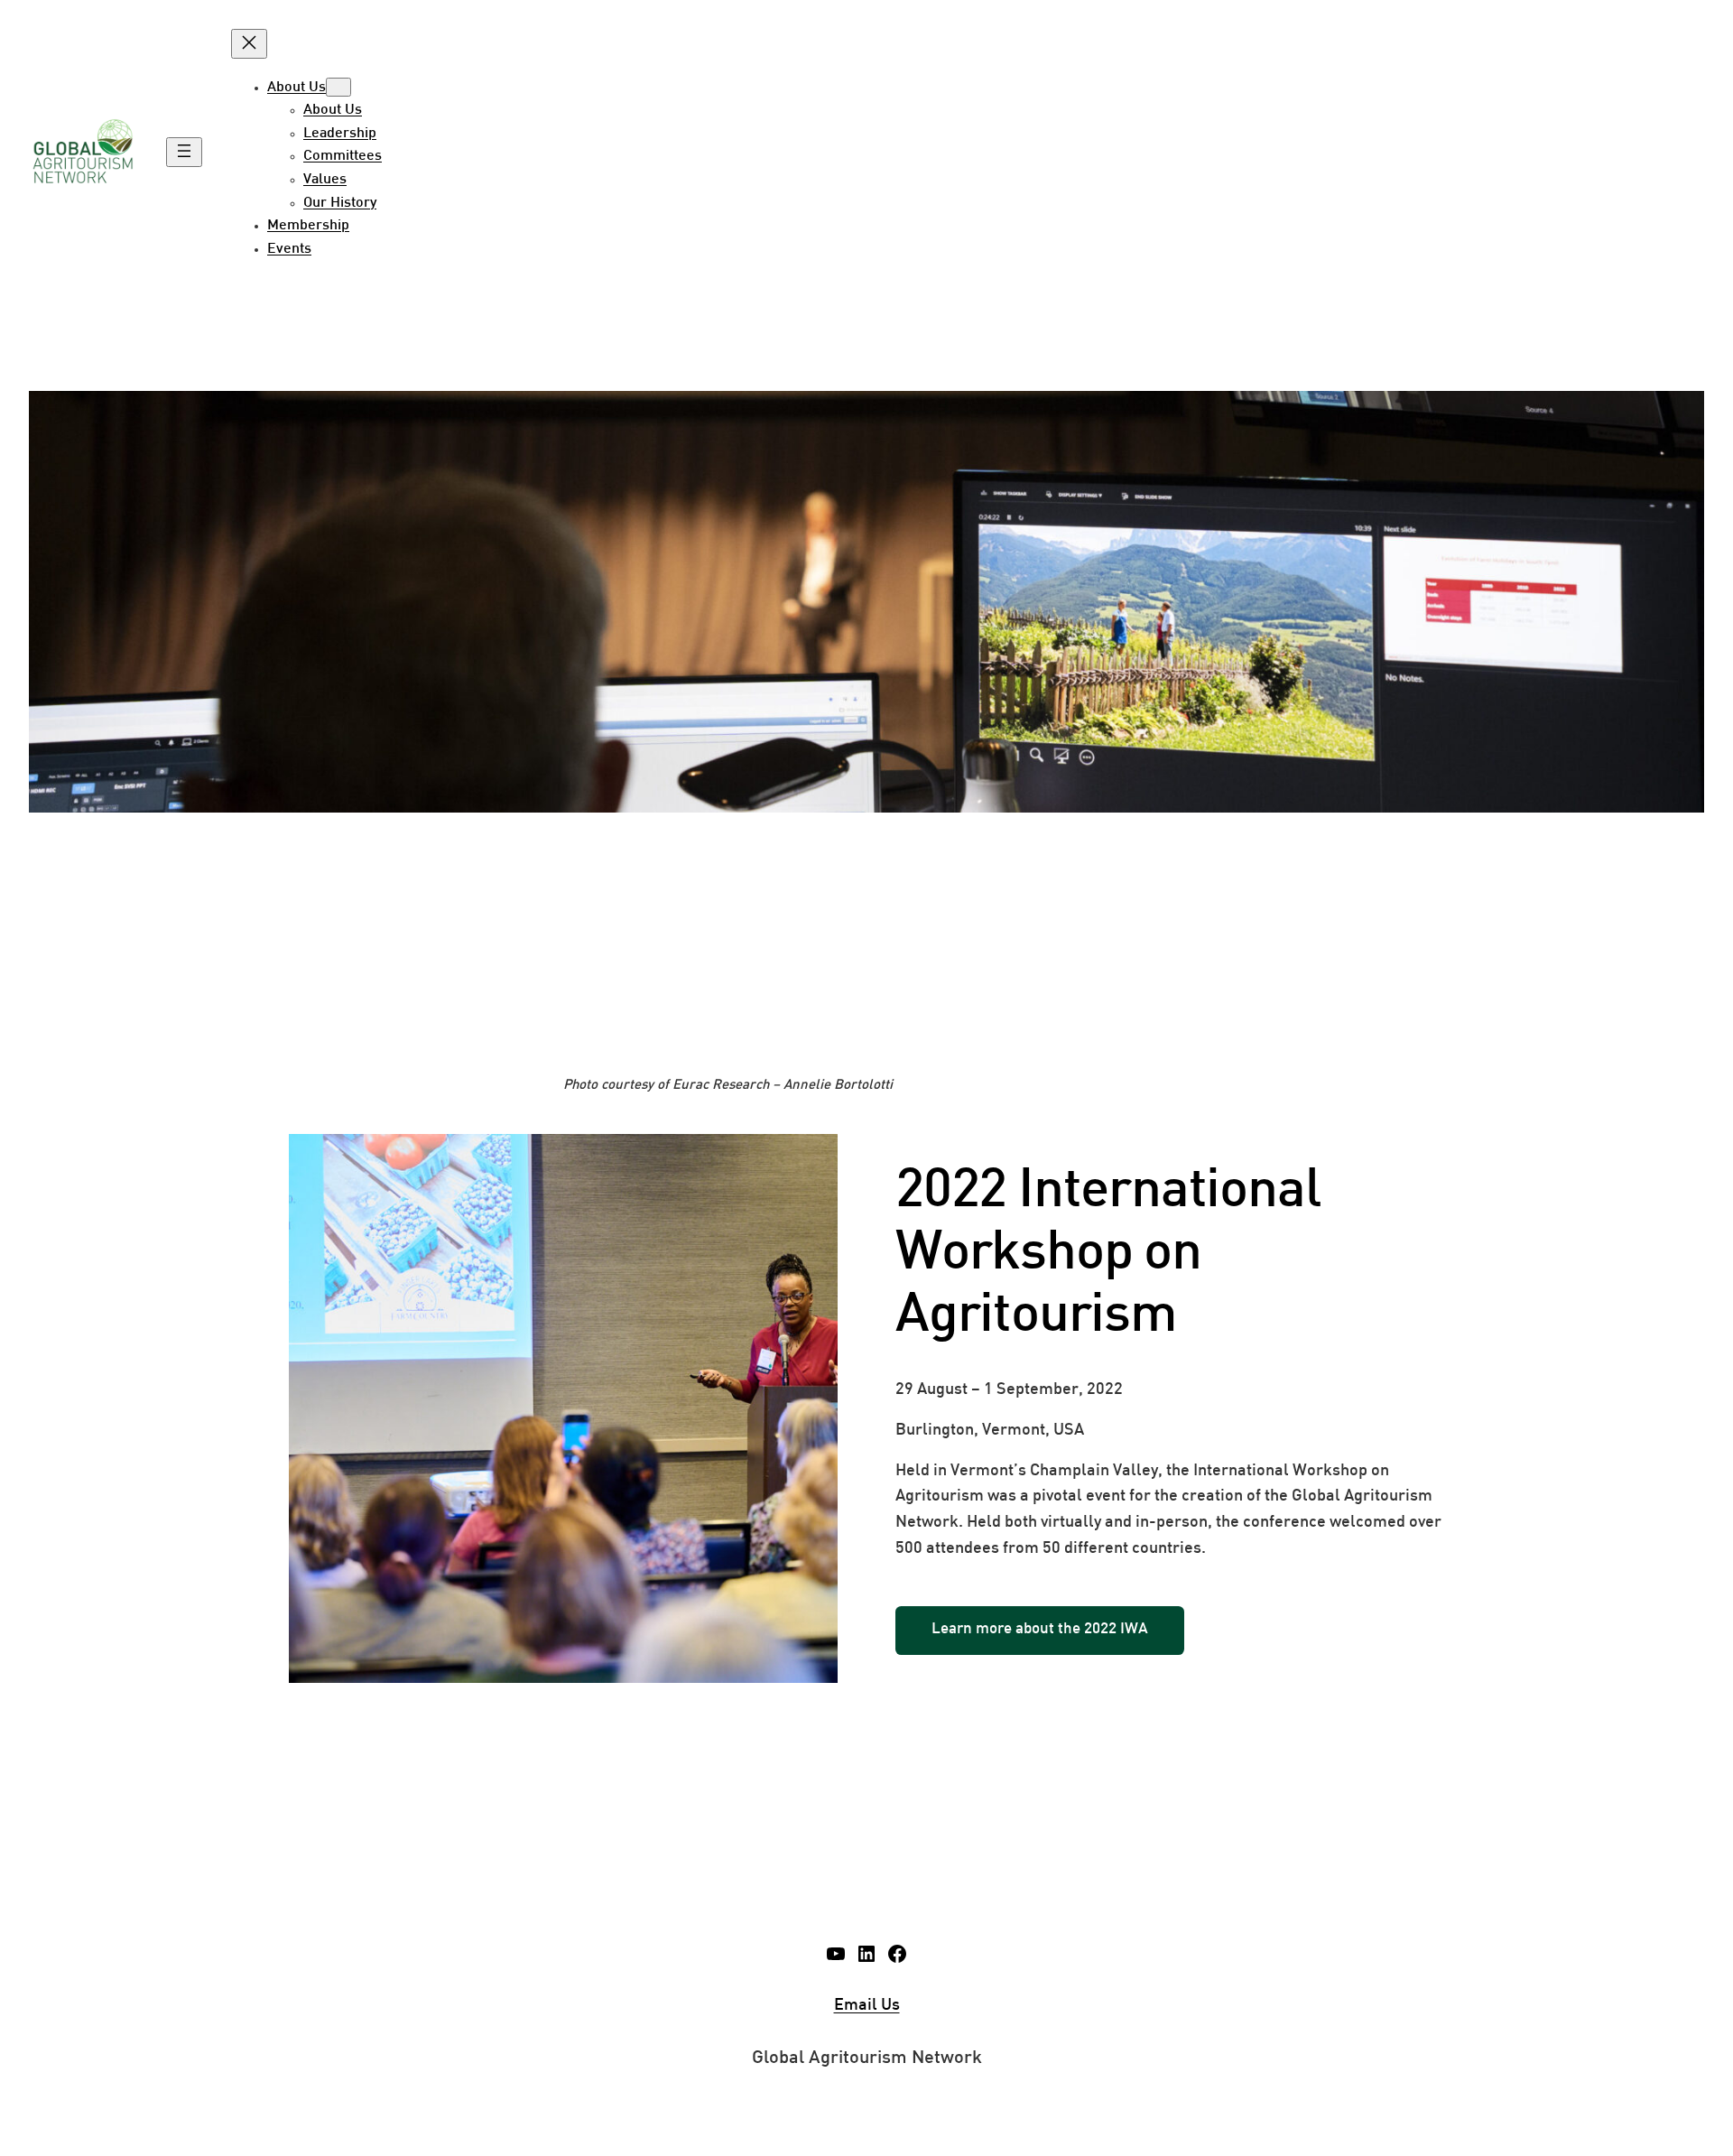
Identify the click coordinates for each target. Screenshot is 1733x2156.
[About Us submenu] (338, 87)
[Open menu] (184, 152)
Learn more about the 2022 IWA (1040, 1630)
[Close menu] (249, 44)
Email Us (867, 2006)
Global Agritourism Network (867, 2058)
